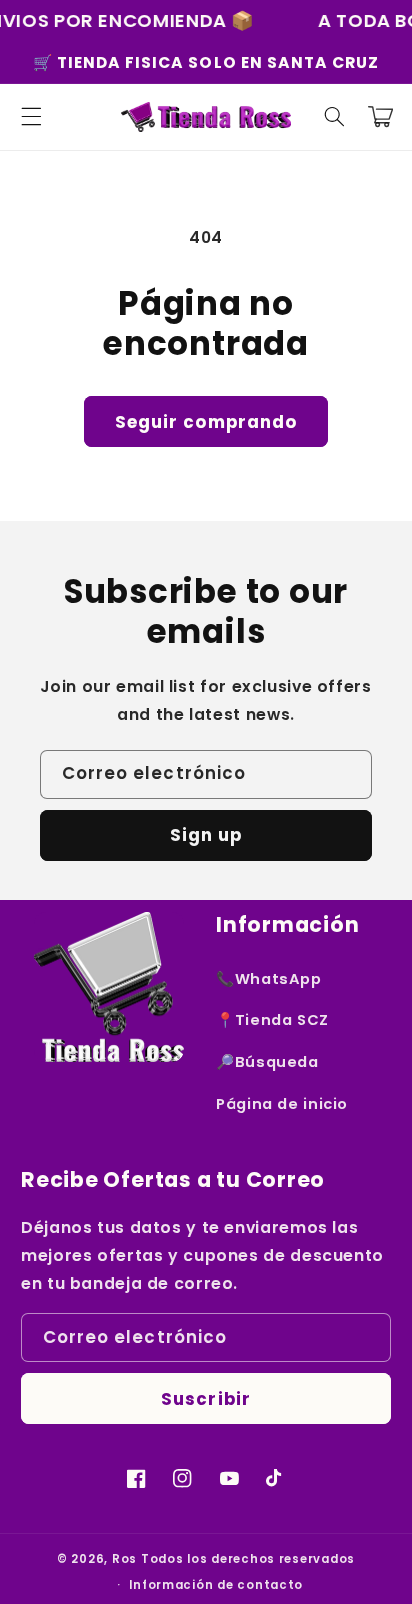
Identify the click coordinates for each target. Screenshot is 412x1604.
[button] (31, 117)
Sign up (206, 835)
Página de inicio (282, 1104)
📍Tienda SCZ (272, 1020)
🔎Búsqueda (267, 1062)
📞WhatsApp (269, 979)
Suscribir (205, 1399)
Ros (124, 1559)
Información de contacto (216, 1585)
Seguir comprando (206, 422)
